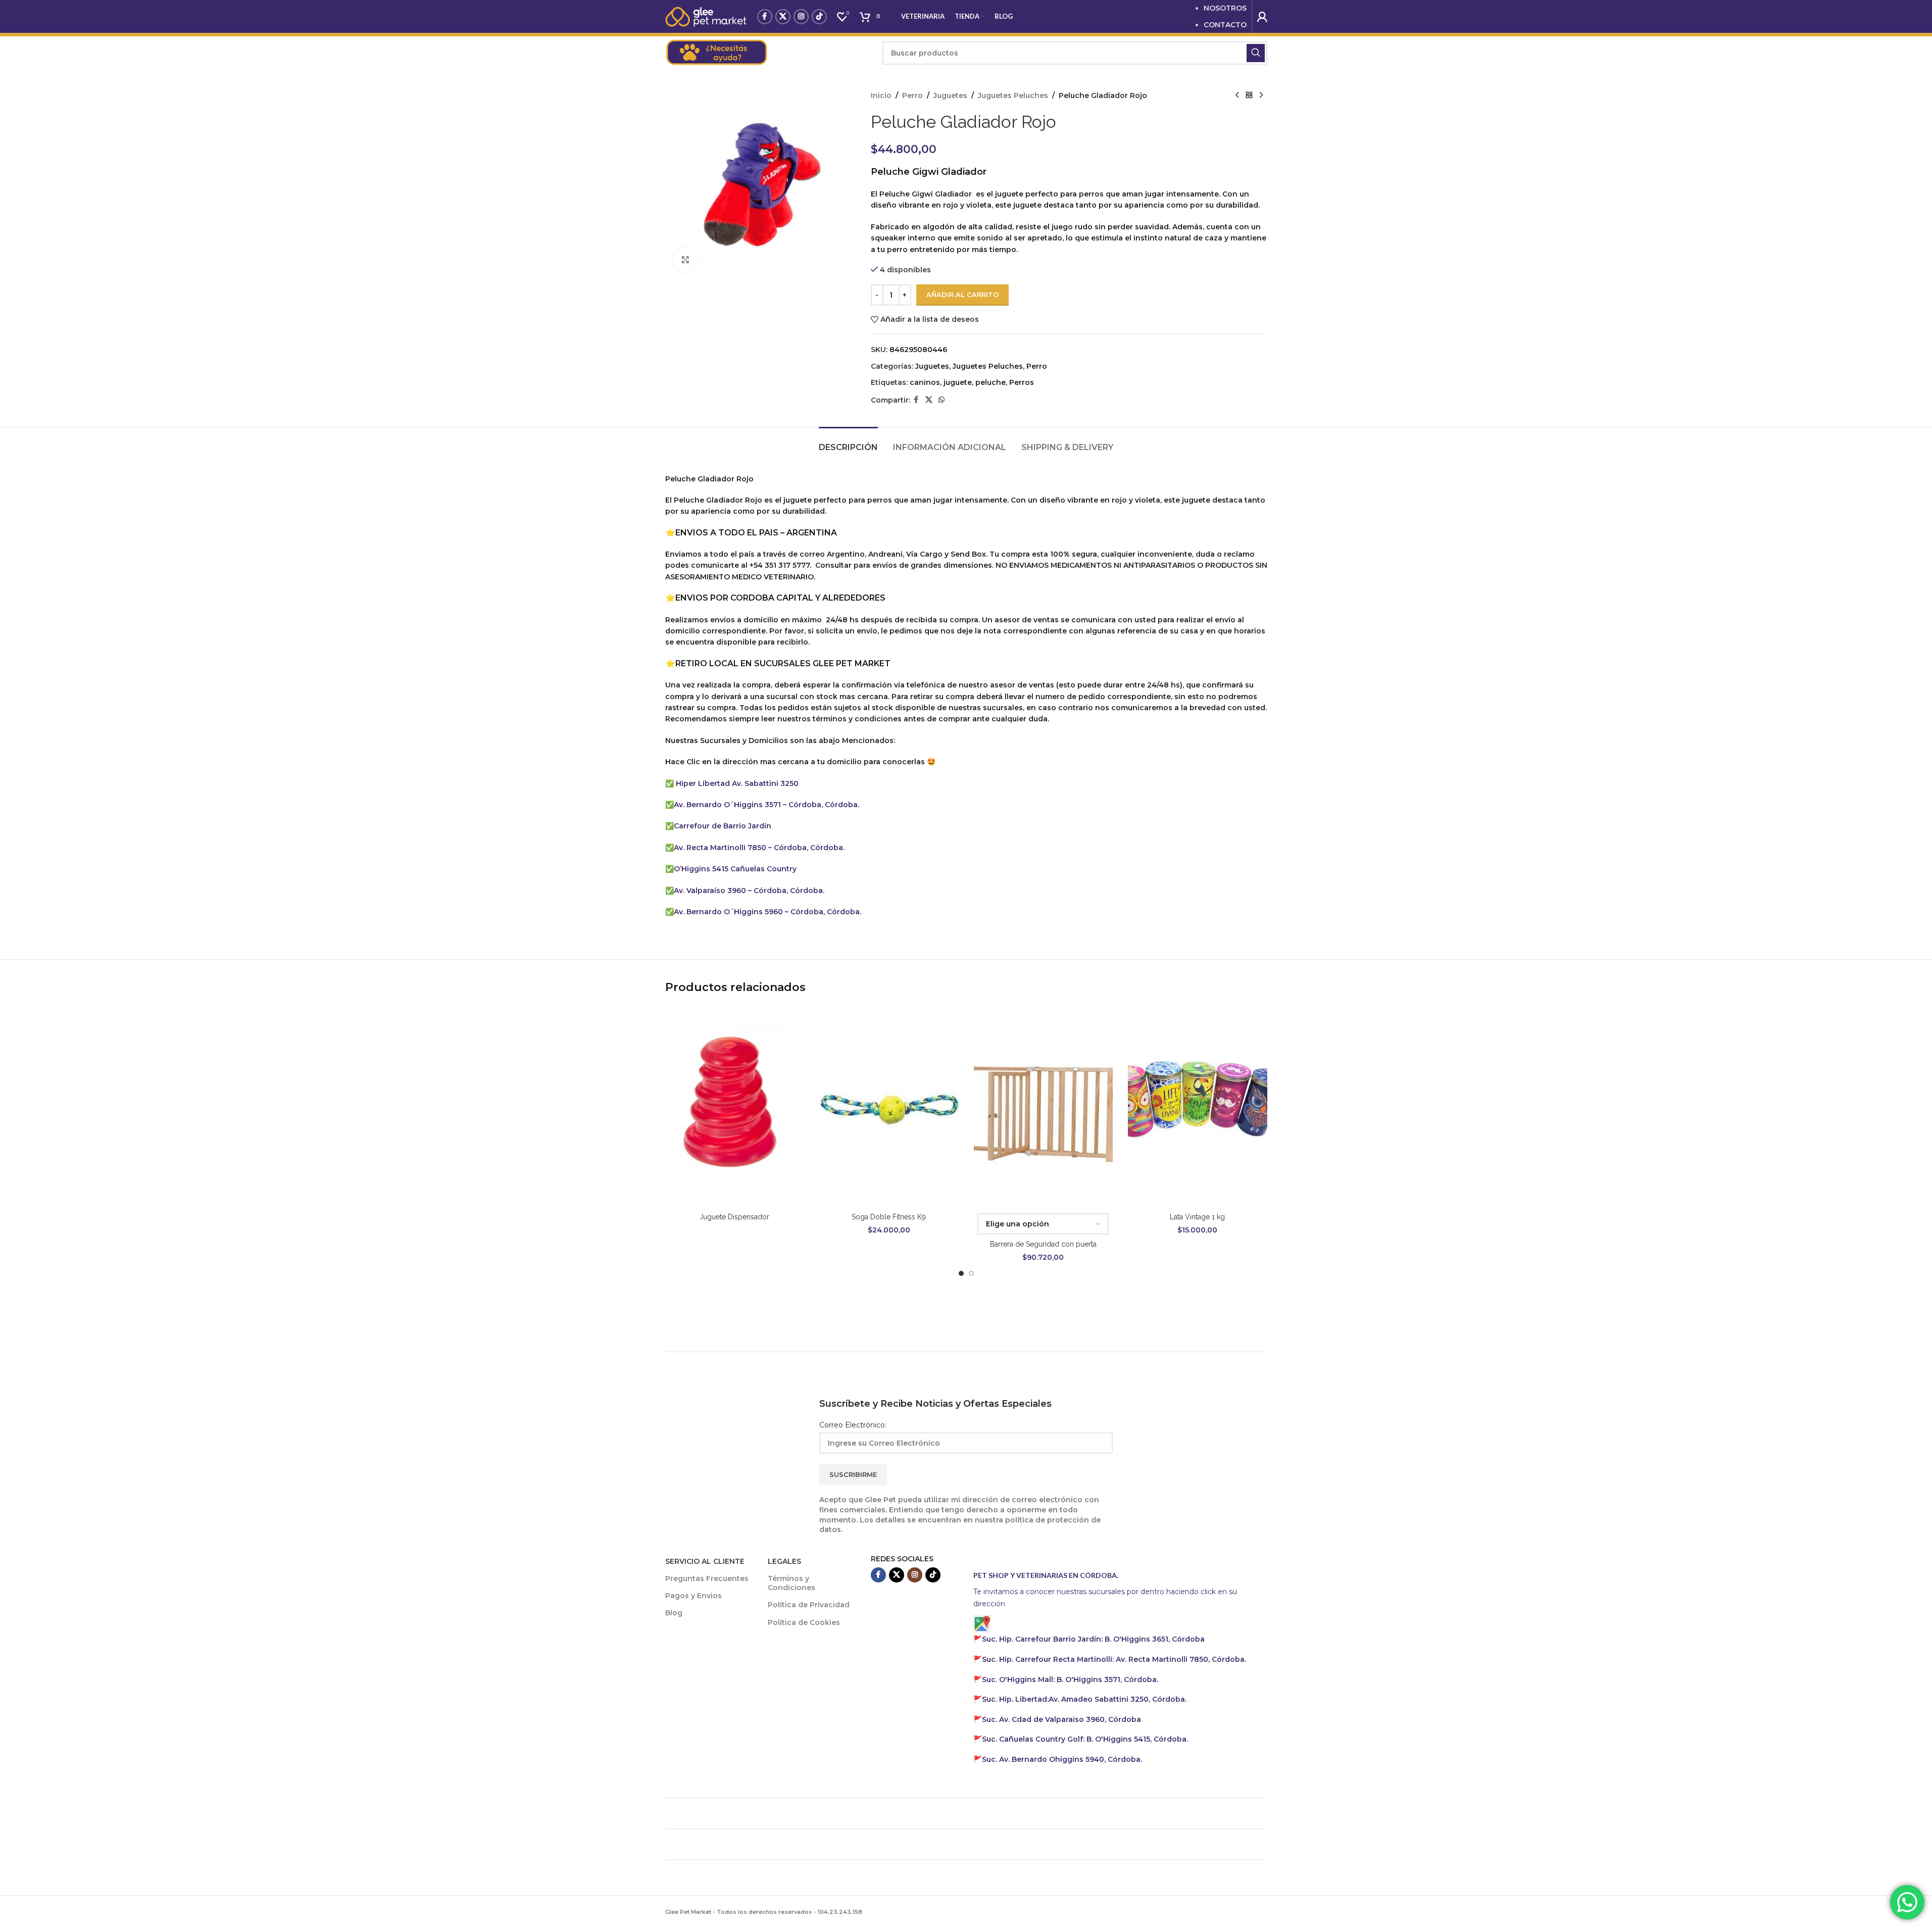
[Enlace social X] (783, 17)
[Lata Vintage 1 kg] (1198, 1106)
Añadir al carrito (962, 294)
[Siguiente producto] (1261, 95)
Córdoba (1061, 1719)
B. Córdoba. (1085, 1739)
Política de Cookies (804, 1622)
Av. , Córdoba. (1084, 1699)
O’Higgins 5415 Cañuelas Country (735, 869)
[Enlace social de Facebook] (765, 17)
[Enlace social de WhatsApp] (942, 400)
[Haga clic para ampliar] (685, 260)
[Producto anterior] (1237, 95)
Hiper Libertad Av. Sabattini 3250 (737, 783)
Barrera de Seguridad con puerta (1043, 1244)
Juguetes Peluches (1013, 95)
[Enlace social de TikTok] (819, 17)
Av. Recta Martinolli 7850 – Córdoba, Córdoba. (759, 848)
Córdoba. (1114, 1659)
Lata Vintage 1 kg (1197, 1217)
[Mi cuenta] (1262, 17)
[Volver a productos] (1249, 95)
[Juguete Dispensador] (735, 1106)
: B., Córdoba (1094, 1639)
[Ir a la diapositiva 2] (971, 1273)
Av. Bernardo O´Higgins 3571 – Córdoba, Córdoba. (766, 805)
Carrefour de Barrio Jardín (723, 826)
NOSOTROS (1225, 8)
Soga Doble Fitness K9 (889, 1217)
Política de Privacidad (809, 1605)
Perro (912, 95)
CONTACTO (1225, 25)
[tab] (848, 442)
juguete (958, 382)
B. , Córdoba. (1070, 1679)
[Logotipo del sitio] (706, 16)
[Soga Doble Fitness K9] (889, 1106)
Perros (1022, 382)
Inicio (881, 95)
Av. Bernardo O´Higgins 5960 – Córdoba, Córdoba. (767, 912)
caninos (925, 382)
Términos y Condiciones (791, 1583)
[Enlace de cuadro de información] (769, 53)
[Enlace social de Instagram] (801, 17)
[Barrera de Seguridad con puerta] (1044, 1106)
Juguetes (950, 95)
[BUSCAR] (1256, 53)
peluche (990, 382)
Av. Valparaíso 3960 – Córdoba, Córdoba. (749, 891)
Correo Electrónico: (853, 1425)
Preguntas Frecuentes (707, 1578)
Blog (674, 1613)
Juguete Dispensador (734, 1217)
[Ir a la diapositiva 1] (961, 1273)
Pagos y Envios (693, 1596)
